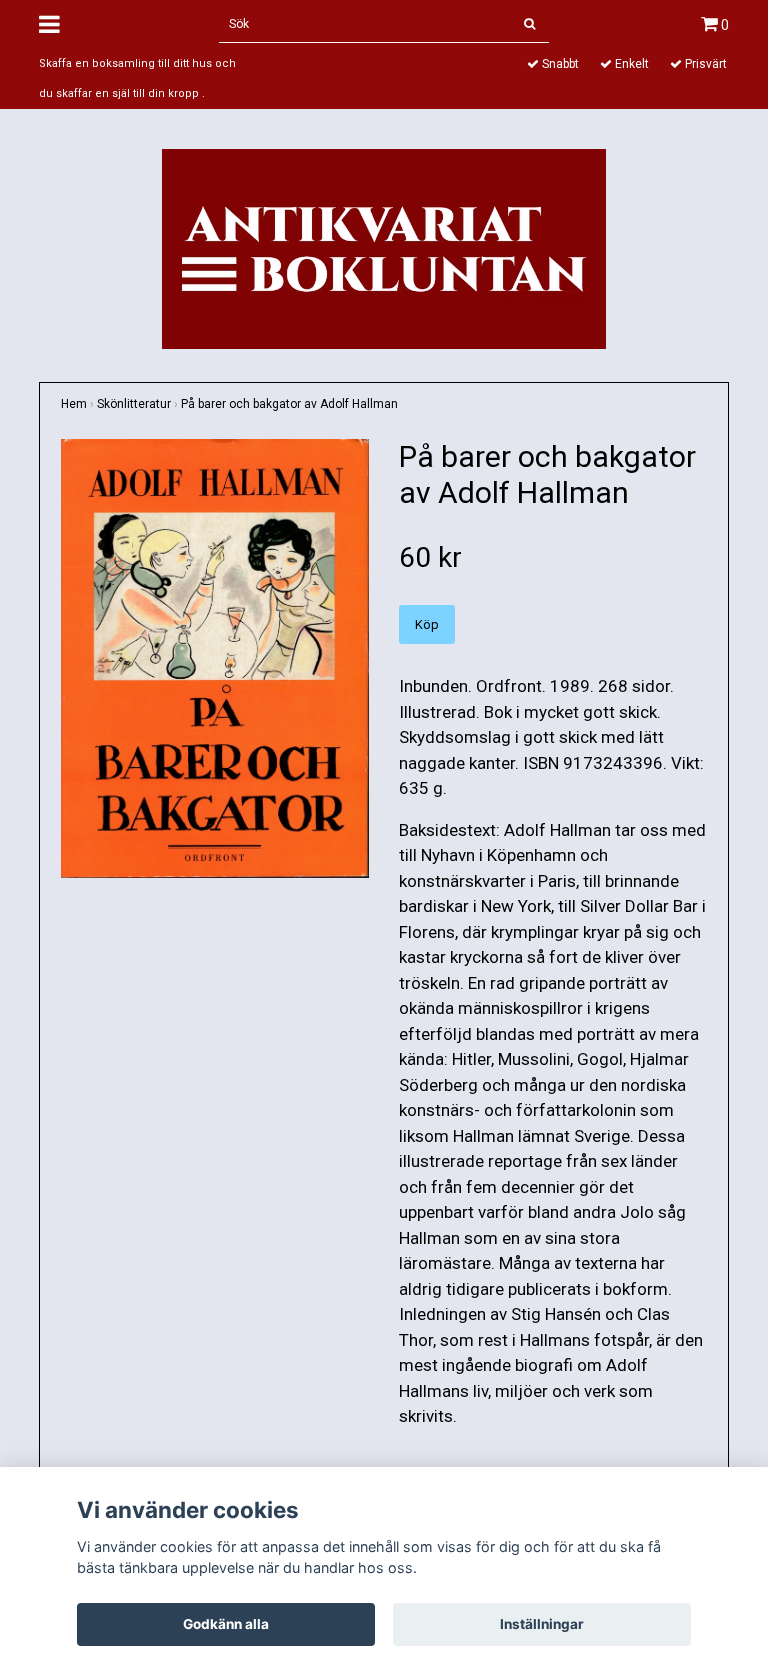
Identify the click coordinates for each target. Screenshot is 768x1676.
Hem (74, 404)
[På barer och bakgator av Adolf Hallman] (215, 658)
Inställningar (542, 1624)
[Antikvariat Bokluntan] (384, 247)
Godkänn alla (226, 1624)
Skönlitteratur (134, 404)
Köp (427, 624)
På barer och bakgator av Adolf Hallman (289, 404)
